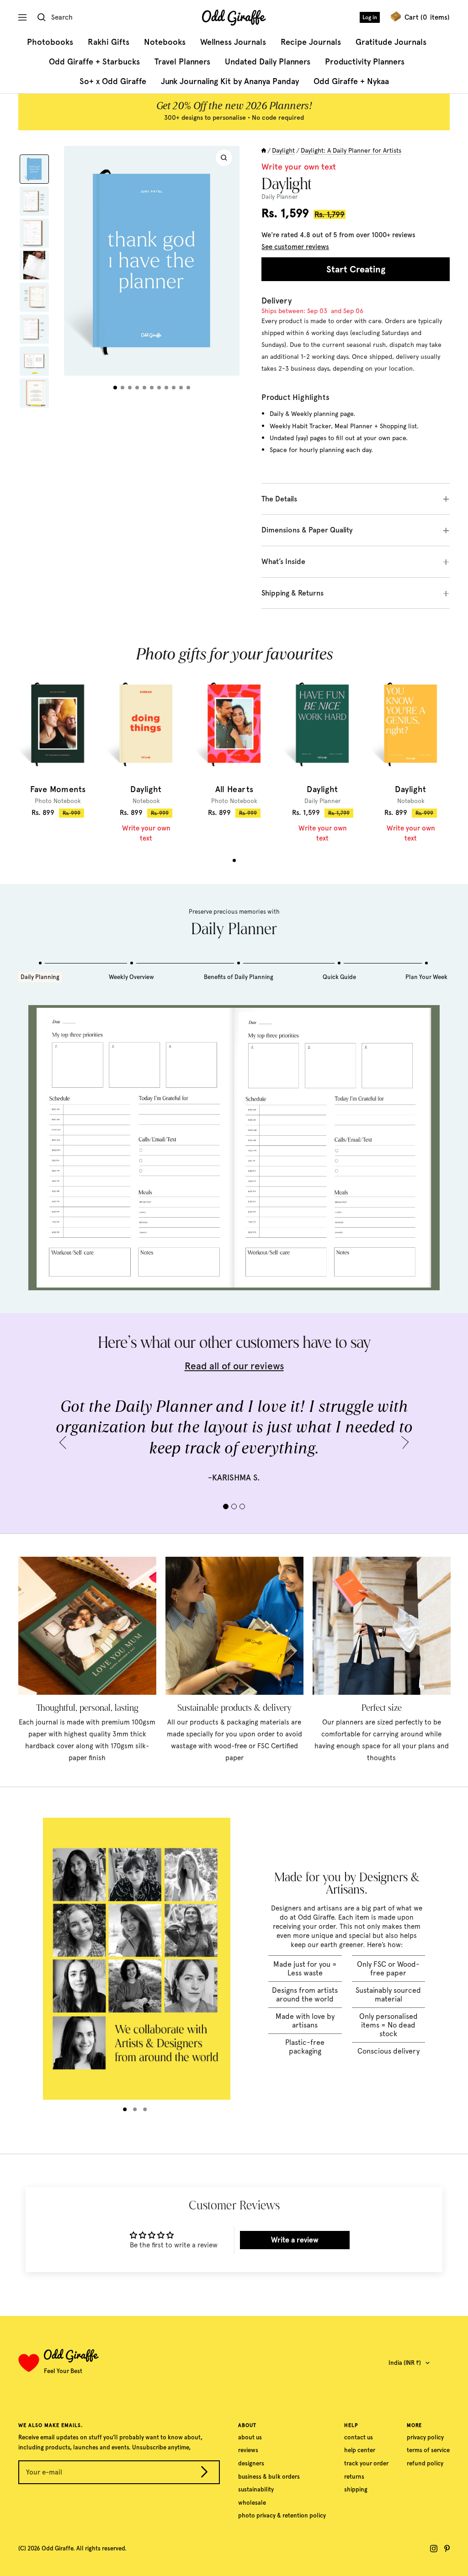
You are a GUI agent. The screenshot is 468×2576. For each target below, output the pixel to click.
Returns (354, 2477)
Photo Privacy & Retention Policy (282, 2515)
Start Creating (356, 269)
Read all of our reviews (234, 1366)
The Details (279, 499)
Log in (370, 17)
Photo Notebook (58, 801)
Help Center (360, 2450)
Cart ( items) (427, 17)
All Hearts (234, 790)
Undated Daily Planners (268, 62)
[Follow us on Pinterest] (447, 2549)
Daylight (283, 150)
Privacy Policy (425, 2437)
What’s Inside (283, 562)
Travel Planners (182, 62)
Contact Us (359, 2437)
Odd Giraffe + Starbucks (94, 62)
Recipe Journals (311, 42)
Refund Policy (425, 2463)
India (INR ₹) (405, 2363)
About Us (250, 2437)
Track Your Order (366, 2463)
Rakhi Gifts (109, 42)
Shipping (356, 2489)
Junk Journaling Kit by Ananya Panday (230, 81)
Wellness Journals (233, 42)
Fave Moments (58, 790)
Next (402, 1442)
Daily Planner (322, 801)
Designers (251, 2463)
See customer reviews (295, 247)
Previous (66, 1442)
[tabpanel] (58, 745)
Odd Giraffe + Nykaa (351, 81)
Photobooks (50, 42)
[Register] (204, 2473)
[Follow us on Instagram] (434, 2549)
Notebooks (165, 42)
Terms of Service (428, 2450)
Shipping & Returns (292, 593)
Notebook (146, 801)
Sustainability (256, 2489)
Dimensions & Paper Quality (307, 530)
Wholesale (252, 2503)
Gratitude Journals (391, 42)
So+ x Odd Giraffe (113, 81)
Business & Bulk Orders (269, 2477)
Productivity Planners (365, 62)
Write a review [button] (295, 2240)
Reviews (248, 2450)
